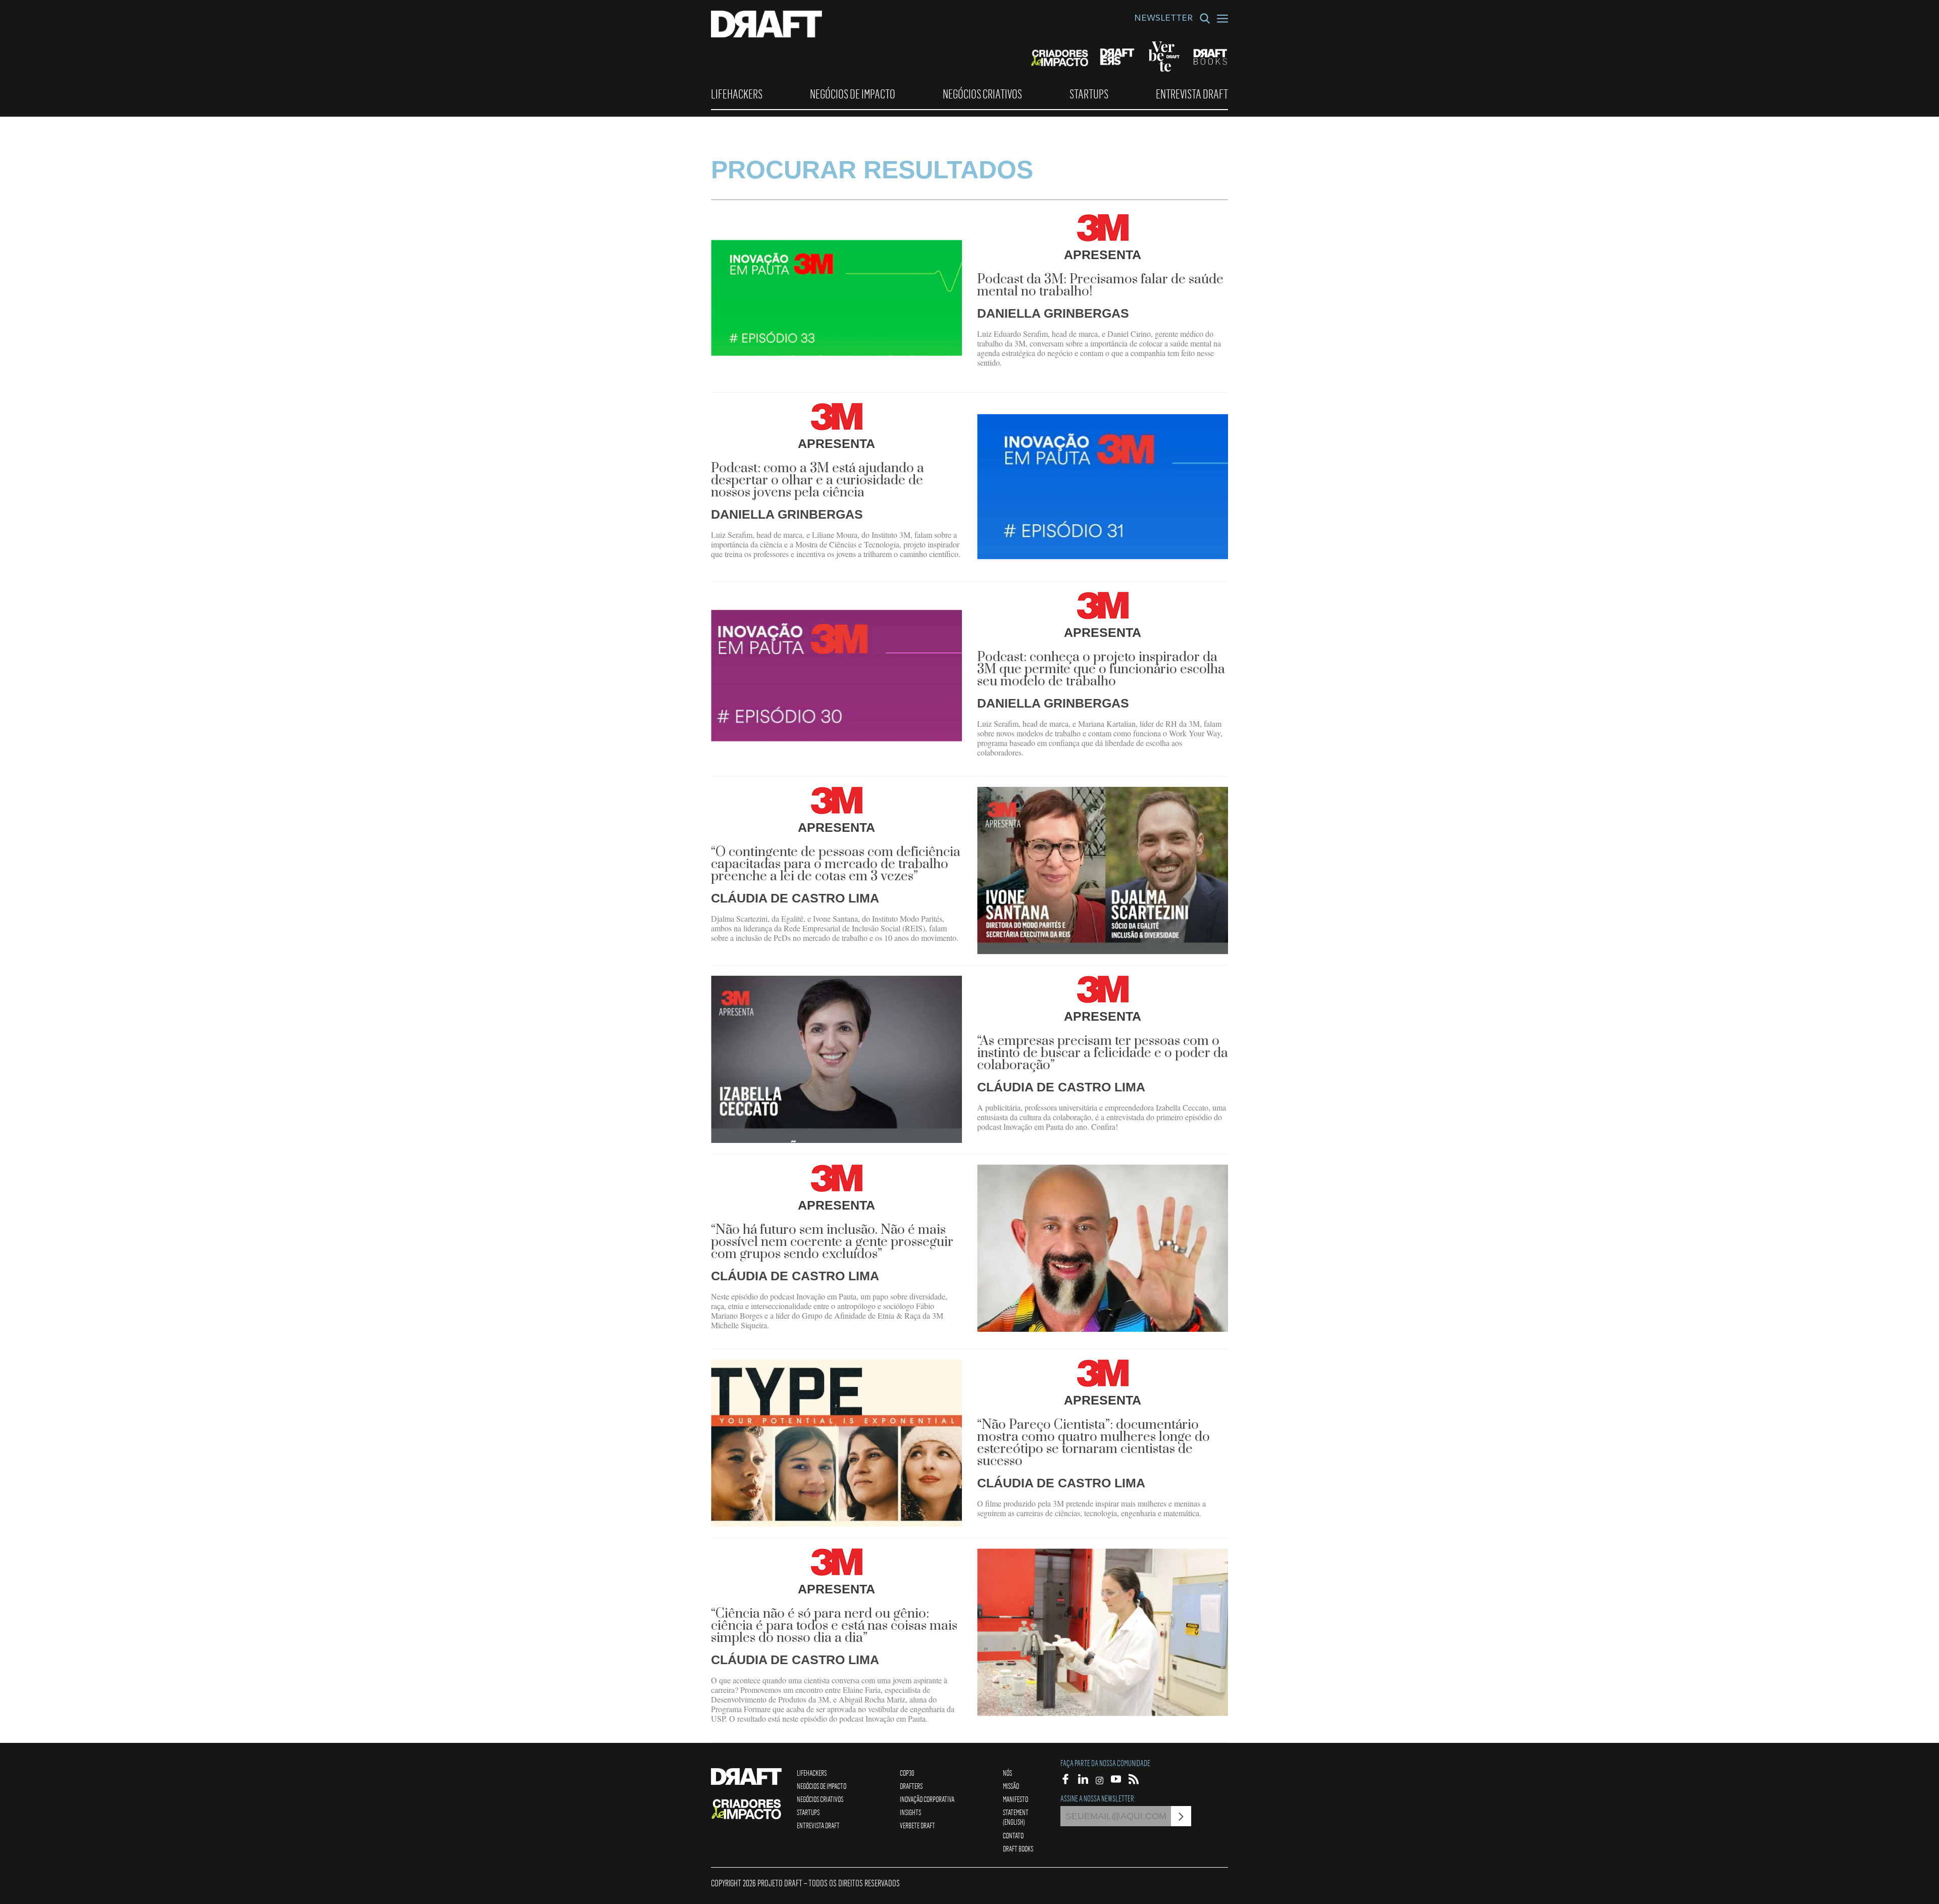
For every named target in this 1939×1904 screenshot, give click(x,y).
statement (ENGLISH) (1016, 1817)
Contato (1013, 1835)
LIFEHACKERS (737, 94)
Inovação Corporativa (927, 1799)
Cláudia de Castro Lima (795, 898)
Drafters (911, 1786)
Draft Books (1018, 1848)
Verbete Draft (917, 1825)
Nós (1007, 1773)
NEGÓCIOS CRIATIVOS (982, 94)
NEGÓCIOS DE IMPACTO (853, 94)
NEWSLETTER (1163, 19)
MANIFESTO (1015, 1799)
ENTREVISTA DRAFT (1192, 94)
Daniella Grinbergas (1053, 313)
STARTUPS (1089, 94)
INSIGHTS (910, 1812)
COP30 (907, 1773)
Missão (1011, 1786)
